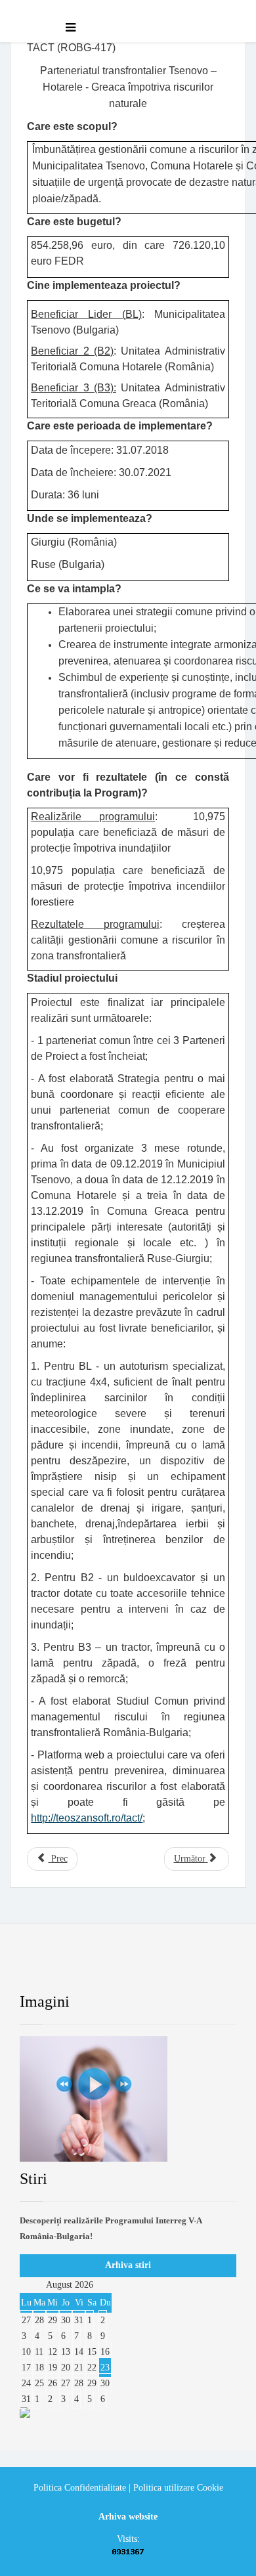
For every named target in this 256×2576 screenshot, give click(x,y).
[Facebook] (42, 1968)
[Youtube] (142, 1968)
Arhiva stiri (128, 2265)
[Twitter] (92, 1968)
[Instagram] (193, 1968)
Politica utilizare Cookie (178, 2488)
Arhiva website (128, 2517)
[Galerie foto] (128, 2099)
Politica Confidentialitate (80, 2488)
